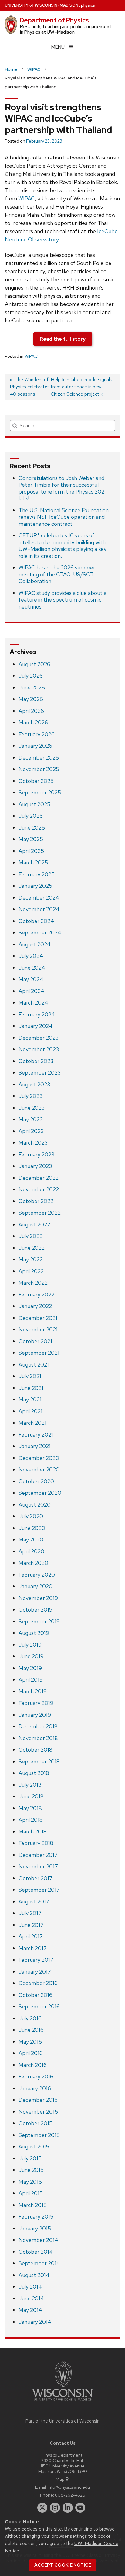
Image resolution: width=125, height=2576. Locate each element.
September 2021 (39, 1353)
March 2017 (33, 1948)
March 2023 (33, 1143)
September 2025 (40, 792)
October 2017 (35, 1878)
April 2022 (31, 1271)
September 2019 (39, 1621)
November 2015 (38, 2112)
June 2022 (32, 1248)
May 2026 (31, 699)
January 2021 (35, 1446)
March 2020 (33, 1563)
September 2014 (39, 2263)
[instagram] (55, 2508)
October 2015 (35, 2123)
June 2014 (31, 2298)
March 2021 (32, 1423)
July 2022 (30, 1236)
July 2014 (30, 2287)
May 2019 (30, 1668)
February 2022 (36, 1295)
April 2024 (31, 991)
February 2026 (37, 734)
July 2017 (30, 1913)
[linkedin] (68, 2508)
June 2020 (32, 1528)
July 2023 (30, 1096)
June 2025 (32, 828)
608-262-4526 (70, 2495)
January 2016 (35, 2088)
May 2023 (31, 1119)
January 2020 (35, 1586)
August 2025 (34, 804)
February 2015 (36, 2217)
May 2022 (31, 1259)
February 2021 (36, 1435)
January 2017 (35, 1972)
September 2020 (40, 1493)
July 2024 (31, 956)
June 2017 (31, 1925)
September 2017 (39, 1890)
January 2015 (35, 2228)
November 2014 (38, 2240)
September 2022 (40, 1213)
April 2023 (31, 1131)
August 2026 (34, 664)
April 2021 (30, 1411)
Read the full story (63, 339)
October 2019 (35, 1610)
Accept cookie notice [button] (63, 2565)
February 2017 (36, 1960)
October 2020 (36, 1481)
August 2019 (34, 1633)
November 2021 (38, 1329)
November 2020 (39, 1469)
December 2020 (39, 1458)
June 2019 (31, 1656)
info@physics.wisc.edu (69, 2487)
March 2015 (33, 2205)
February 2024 (37, 1014)
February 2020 (37, 1575)
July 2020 (31, 1516)
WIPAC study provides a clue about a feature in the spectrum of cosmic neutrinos (62, 600)
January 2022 (35, 1306)
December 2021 (38, 1318)
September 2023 (40, 1073)
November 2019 (38, 1598)
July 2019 (30, 1645)
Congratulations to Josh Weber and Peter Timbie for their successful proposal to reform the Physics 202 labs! (61, 488)
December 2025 (39, 758)
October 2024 (36, 921)
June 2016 (31, 2030)
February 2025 (37, 874)
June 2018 (31, 1796)
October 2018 (35, 1750)
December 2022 (39, 1178)
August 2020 (35, 1505)
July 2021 (30, 1376)
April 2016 (31, 2053)
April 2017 (31, 1936)
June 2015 (31, 2170)
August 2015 (34, 2147)
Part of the (62, 2421)
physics (88, 5)
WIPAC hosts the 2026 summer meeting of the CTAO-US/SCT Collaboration (57, 574)
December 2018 (38, 1726)
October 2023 (36, 1061)
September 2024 (40, 932)
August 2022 (34, 1224)
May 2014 (30, 2310)
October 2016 (35, 1995)
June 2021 (31, 1388)
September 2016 (39, 2006)
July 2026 (31, 676)
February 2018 (36, 1843)
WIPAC (27, 198)
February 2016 (36, 2076)
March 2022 (33, 1283)
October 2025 (36, 781)
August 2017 (34, 1902)
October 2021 (35, 1341)
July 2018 (30, 1785)
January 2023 (35, 1166)
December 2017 (38, 1855)
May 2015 (30, 2182)
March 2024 (33, 1003)
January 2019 (35, 1715)
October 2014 (36, 2252)
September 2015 (39, 2135)
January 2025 (35, 886)
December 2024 (39, 898)
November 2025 (39, 769)
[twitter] (42, 2508)
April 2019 (31, 1680)
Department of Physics (54, 20)
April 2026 (31, 711)
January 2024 (35, 1026)
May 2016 (30, 2042)
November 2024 (39, 909)
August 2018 (34, 1773)
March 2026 (33, 722)
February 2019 (36, 1703)
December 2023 (39, 1038)
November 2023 (39, 1049)
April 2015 (31, 2193)
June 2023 (32, 1108)
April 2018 (31, 1820)
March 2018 (33, 1831)
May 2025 (31, 839)
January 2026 (35, 746)
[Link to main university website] (62, 2402)
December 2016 (38, 1983)
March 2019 (33, 1691)
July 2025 (31, 816)
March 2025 (33, 862)
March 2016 (33, 2065)
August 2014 (34, 2275)
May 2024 (31, 979)
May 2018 (30, 1808)
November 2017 (38, 1866)
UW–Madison (42, 5)
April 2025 (31, 851)
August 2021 (34, 1365)
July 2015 (30, 2158)
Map (60, 2479)
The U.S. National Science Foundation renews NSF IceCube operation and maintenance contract (64, 517)
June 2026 (32, 688)
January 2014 (35, 2322)
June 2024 (32, 968)
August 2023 (34, 1084)
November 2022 (39, 1189)
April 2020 (31, 1551)
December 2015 (38, 2100)
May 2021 (30, 1399)
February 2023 (36, 1154)
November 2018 (38, 1738)
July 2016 (30, 2018)
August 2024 (35, 944)
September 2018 (39, 1761)
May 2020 (31, 1540)
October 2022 (36, 1201)
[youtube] (80, 2508)
